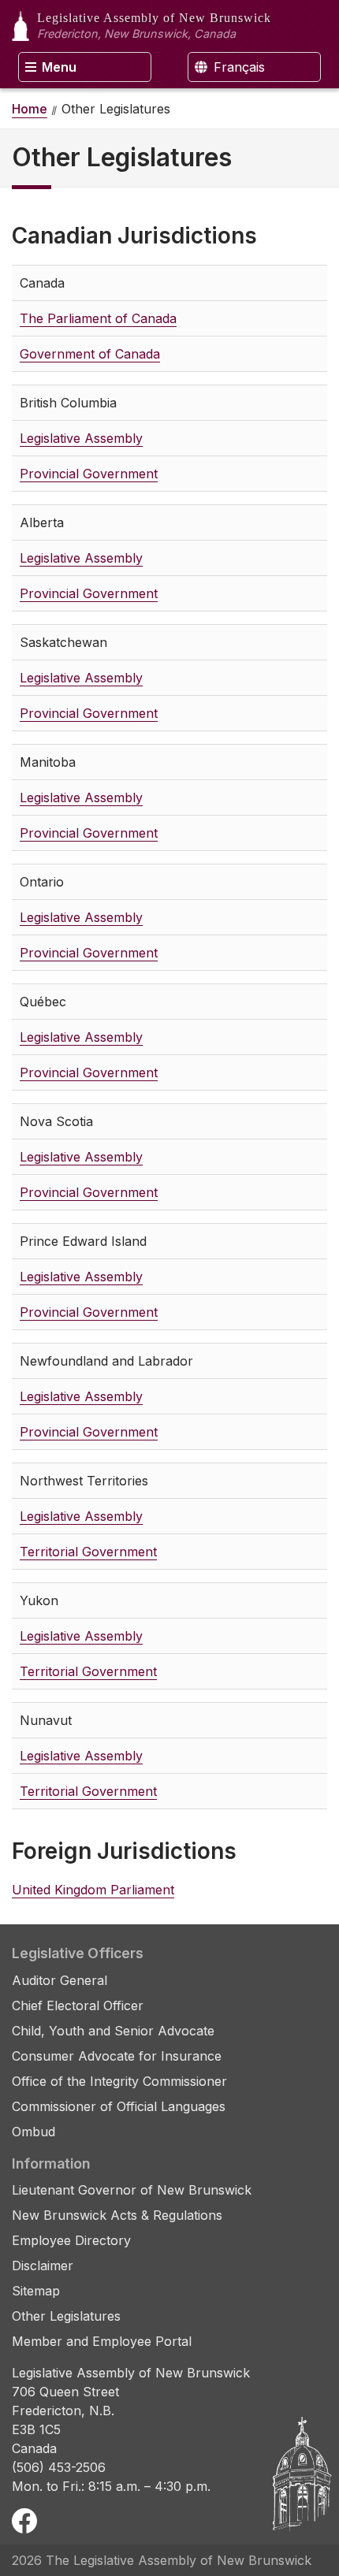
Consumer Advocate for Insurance (117, 2056)
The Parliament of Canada (98, 318)
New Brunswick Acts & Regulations (117, 2215)
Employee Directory (71, 2240)
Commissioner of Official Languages (119, 2106)
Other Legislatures (66, 2316)
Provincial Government (89, 474)
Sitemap (36, 2291)
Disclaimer (43, 2266)
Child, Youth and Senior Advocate (113, 2031)
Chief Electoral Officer (78, 2005)
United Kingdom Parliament (93, 1890)
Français (237, 67)
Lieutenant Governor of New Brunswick (132, 2190)
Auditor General (60, 1980)
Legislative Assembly (81, 438)
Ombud (34, 2132)
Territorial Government (88, 1552)
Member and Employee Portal (102, 2341)
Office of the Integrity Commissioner (119, 2081)
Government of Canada (90, 354)
